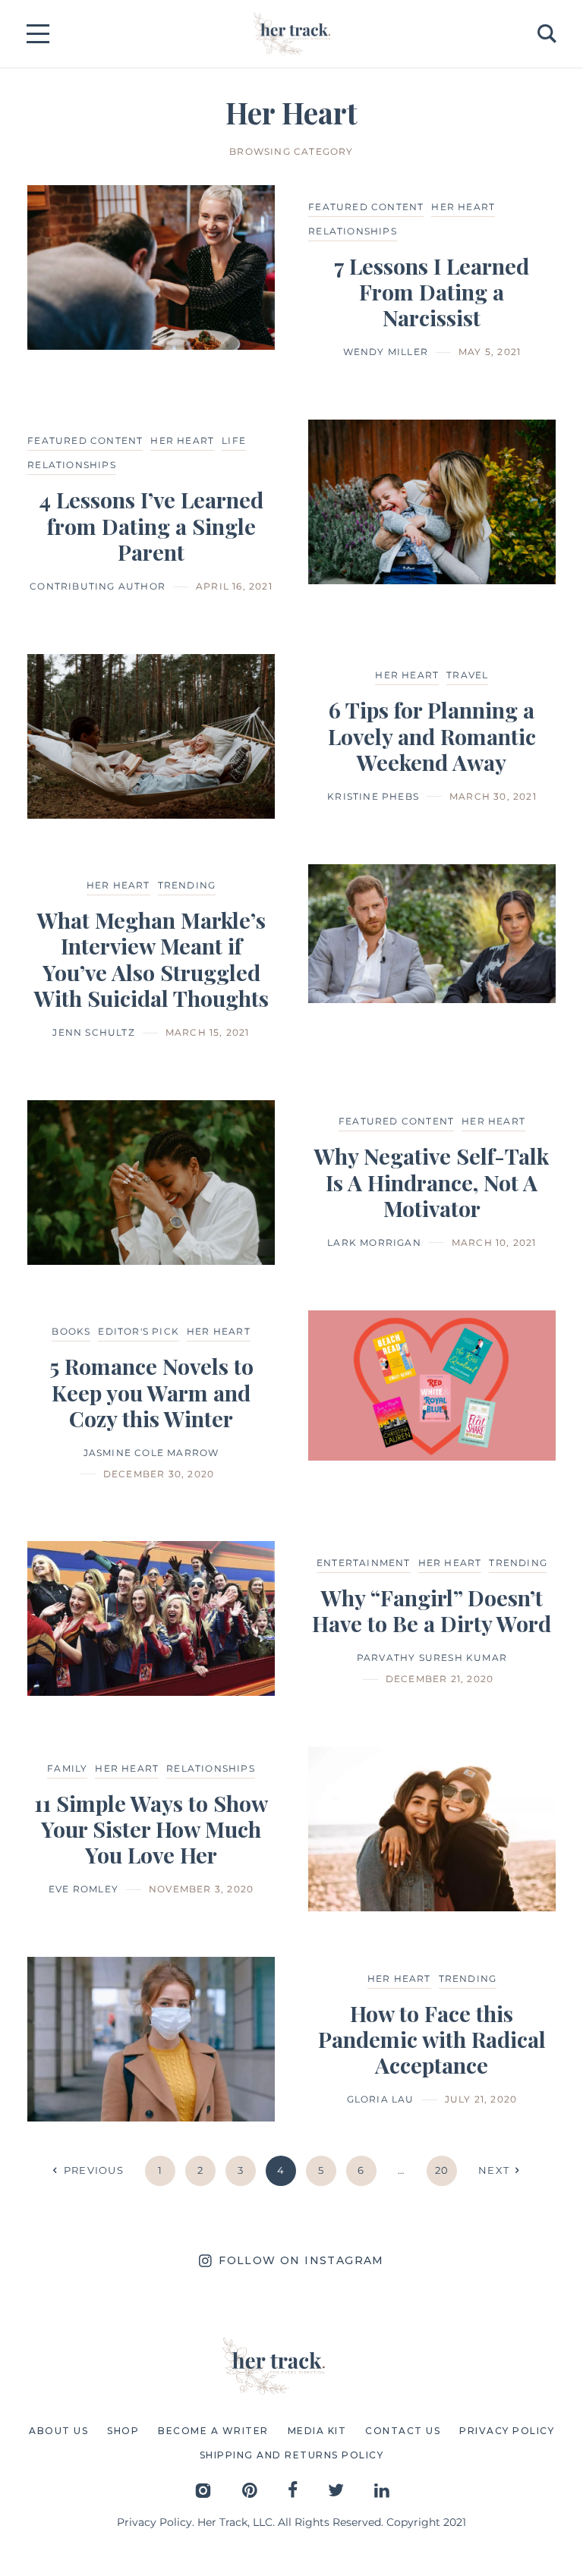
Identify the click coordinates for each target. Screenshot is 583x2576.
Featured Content (366, 207)
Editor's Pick (139, 1331)
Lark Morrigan (374, 1242)
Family (67, 1768)
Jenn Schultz (93, 1032)
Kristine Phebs (373, 796)
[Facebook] (293, 2490)
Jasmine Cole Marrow (151, 1453)
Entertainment (364, 1563)
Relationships (353, 231)
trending (187, 885)
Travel (467, 675)
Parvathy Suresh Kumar (432, 1658)
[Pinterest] (250, 2490)
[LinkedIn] (382, 2490)
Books (71, 1331)
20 (442, 2170)
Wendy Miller (386, 352)
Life (234, 440)
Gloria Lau (381, 2099)
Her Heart (463, 207)
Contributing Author (98, 586)
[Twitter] (336, 2490)
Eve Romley (84, 1889)
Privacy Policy (154, 2522)
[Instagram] (203, 2490)
